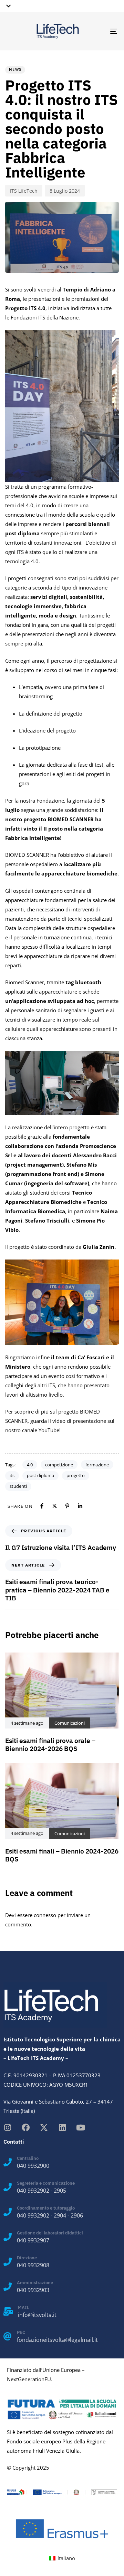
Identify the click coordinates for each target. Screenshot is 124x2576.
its (12, 1475)
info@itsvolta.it (37, 2315)
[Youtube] (80, 2128)
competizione (59, 1465)
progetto (76, 1475)
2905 (60, 2191)
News (15, 69)
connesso (45, 1915)
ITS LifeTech (24, 191)
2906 (77, 2215)
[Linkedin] (62, 2128)
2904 (60, 2215)
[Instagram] (7, 2128)
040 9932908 (33, 2265)
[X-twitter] (44, 2128)
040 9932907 (33, 2240)
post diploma (40, 1475)
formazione (97, 1465)
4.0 (30, 1465)
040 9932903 (33, 2290)
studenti (18, 1486)
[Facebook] (26, 2128)
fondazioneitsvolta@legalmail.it (57, 2340)
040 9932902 (33, 2191)
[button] (7, 6)
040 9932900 (33, 2166)
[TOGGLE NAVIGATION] (99, 31)
